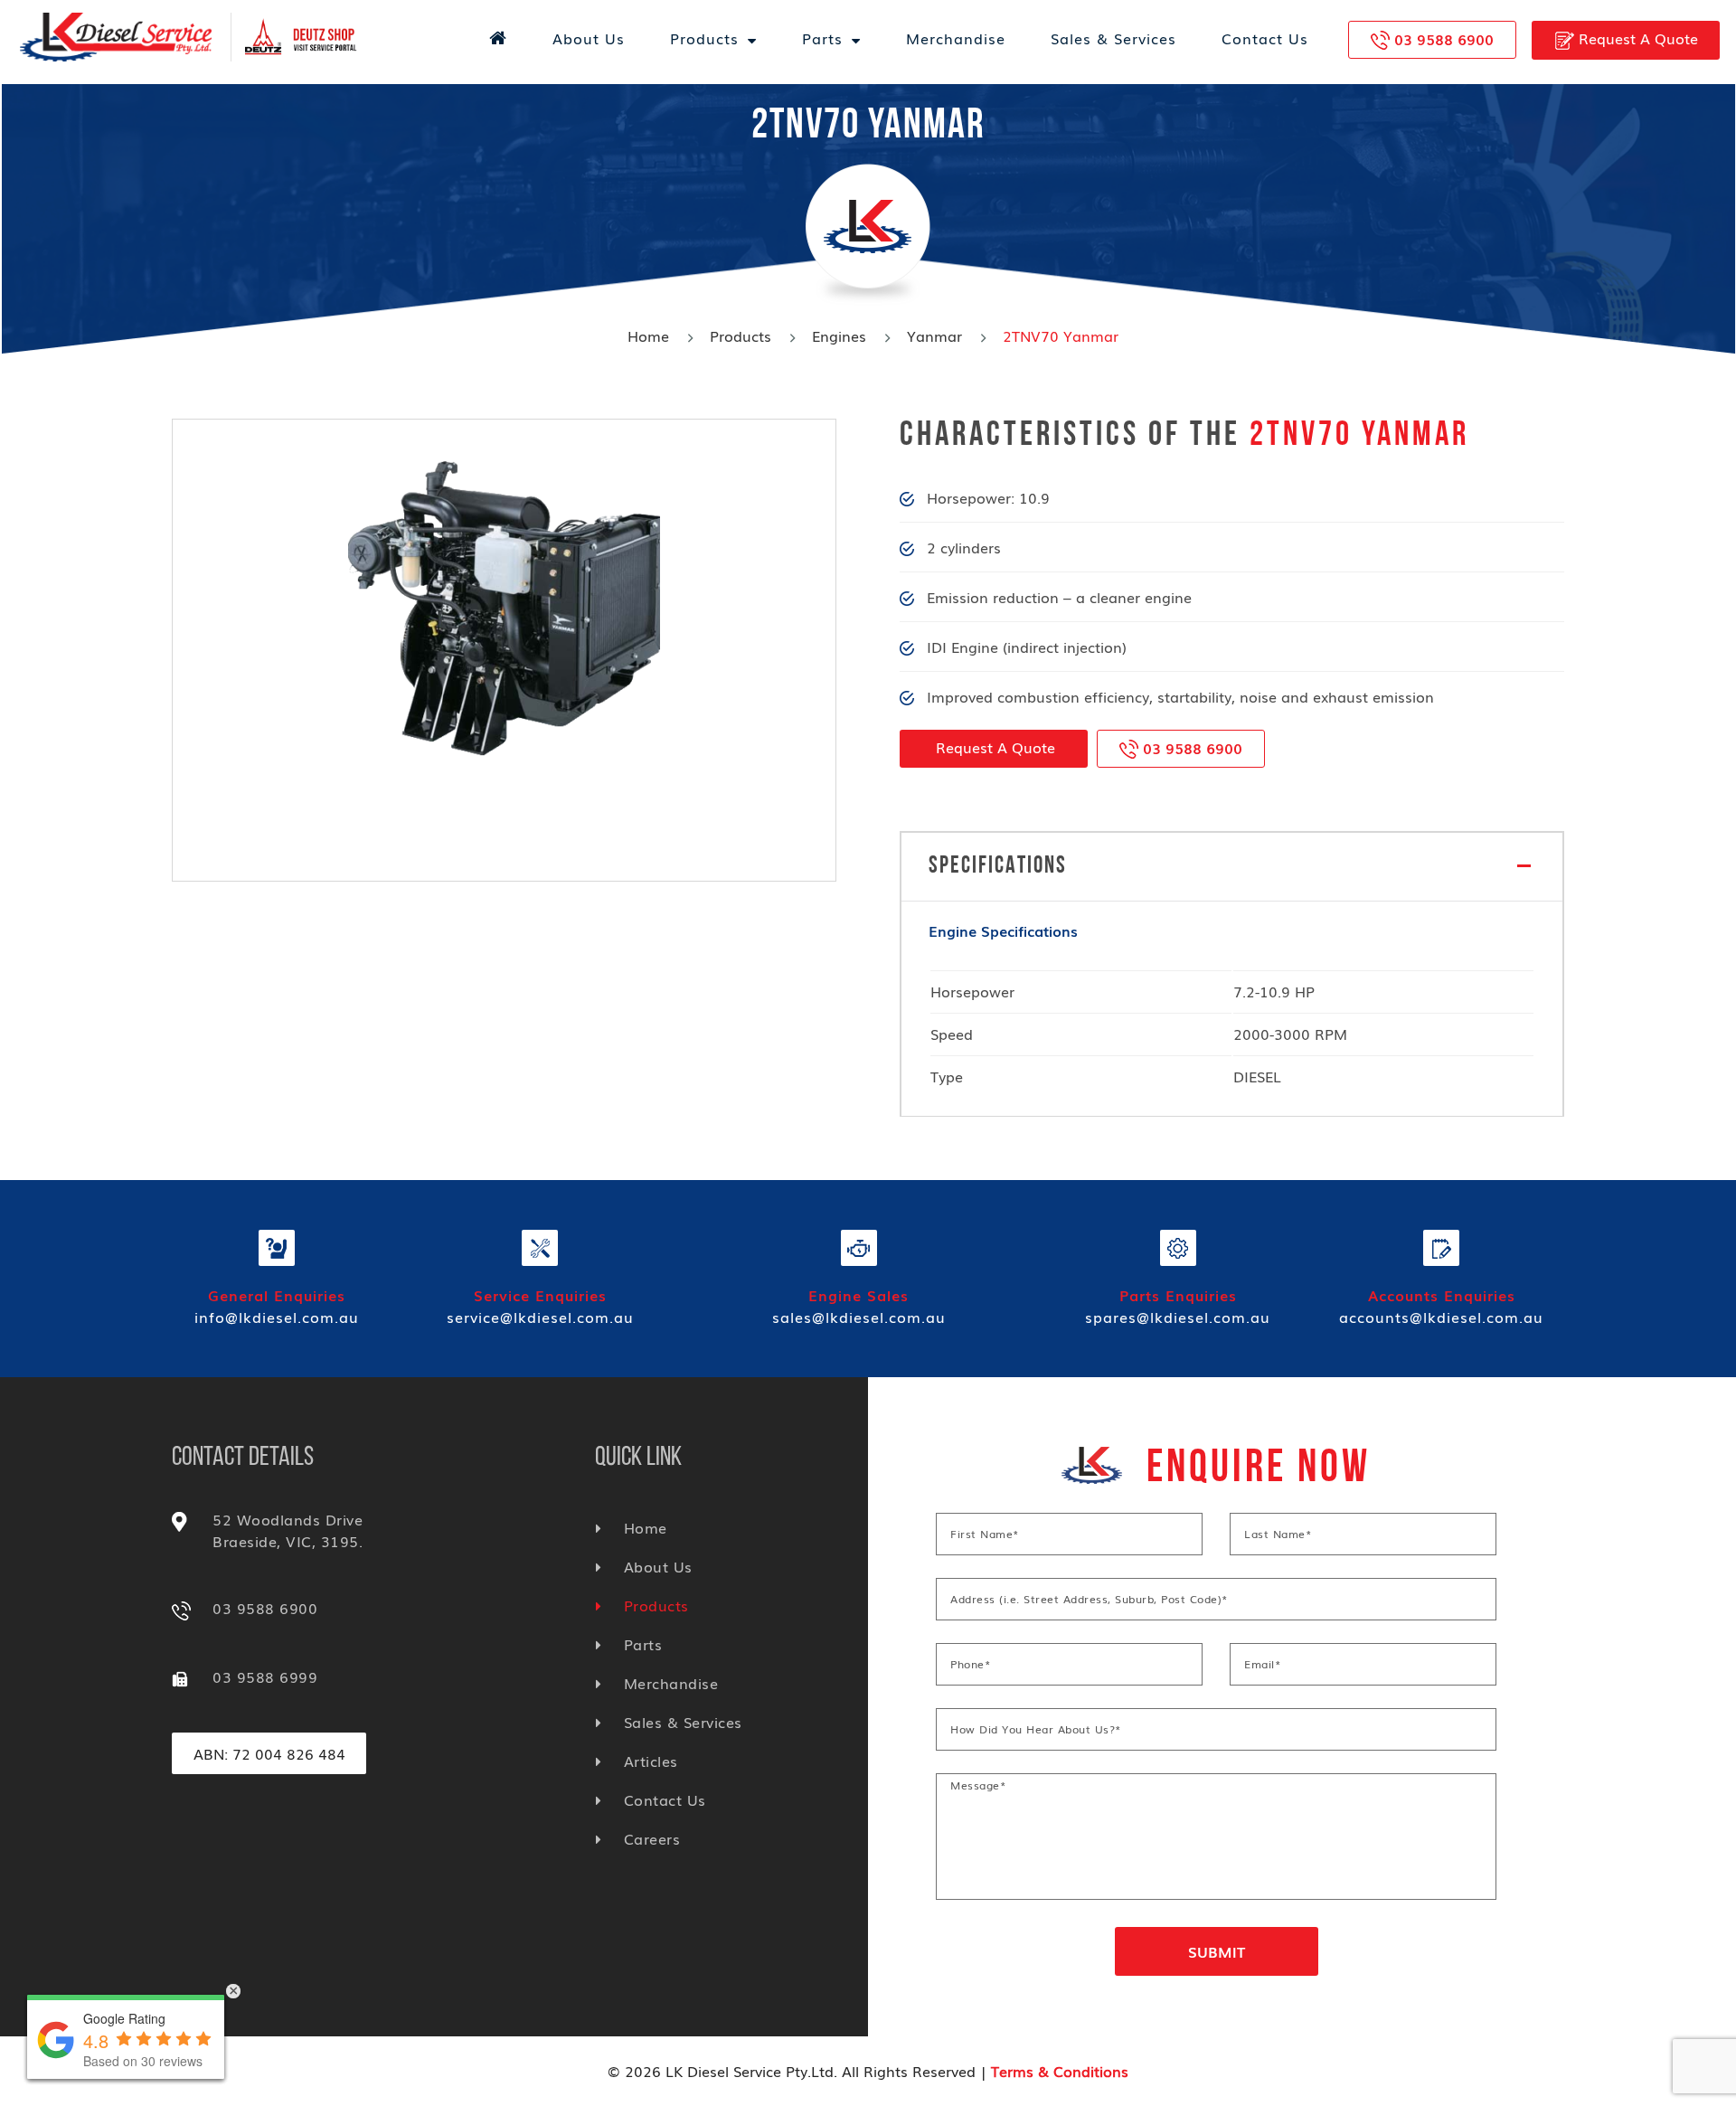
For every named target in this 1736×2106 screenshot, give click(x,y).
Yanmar (934, 335)
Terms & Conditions (1060, 2071)
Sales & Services (1113, 38)
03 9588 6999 (265, 1676)
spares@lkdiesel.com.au (1178, 1317)
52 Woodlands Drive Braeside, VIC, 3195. (288, 1530)
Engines (839, 335)
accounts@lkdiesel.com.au (1441, 1317)
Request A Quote (1636, 38)
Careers (652, 1838)
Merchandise (956, 38)
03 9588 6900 (1444, 39)
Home (648, 335)
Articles (651, 1761)
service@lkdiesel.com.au (540, 1317)
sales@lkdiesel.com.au (859, 1317)
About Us (589, 38)
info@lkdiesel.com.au (277, 1317)
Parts (822, 38)
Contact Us (1265, 38)
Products (704, 38)
